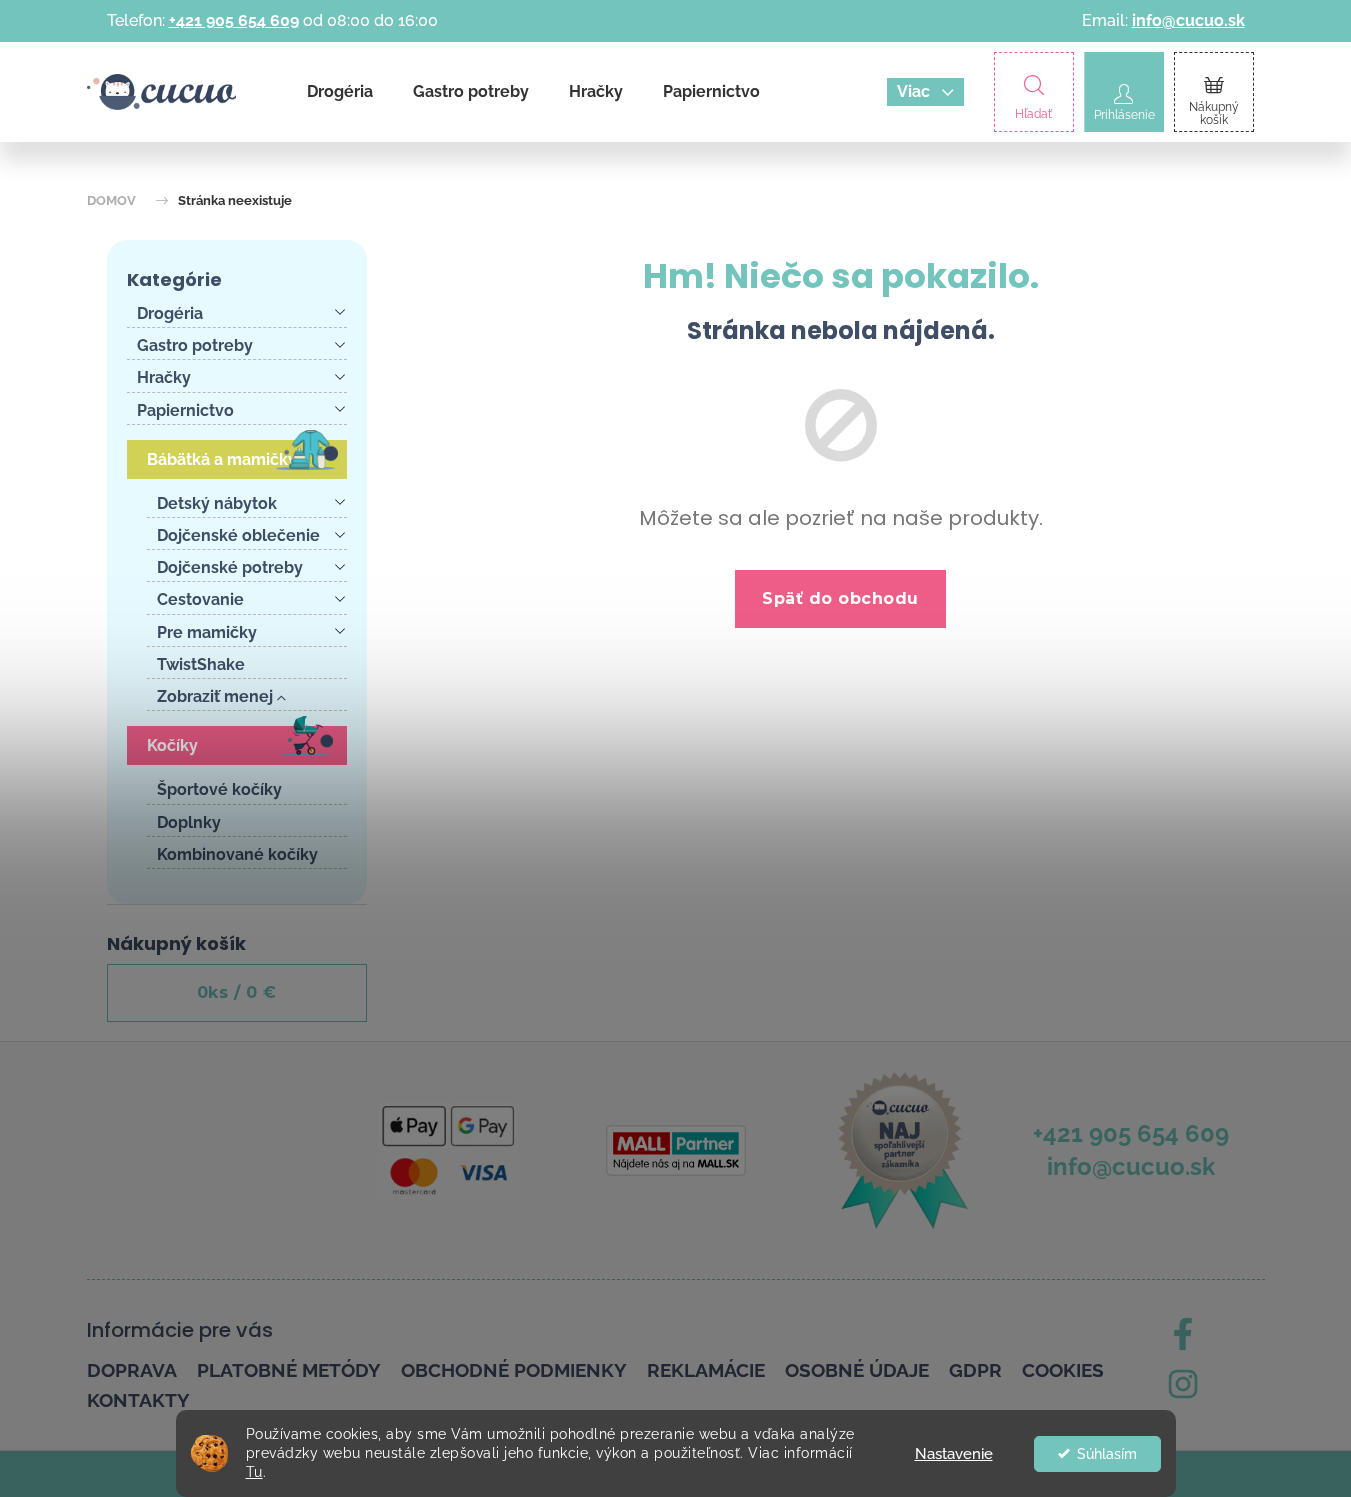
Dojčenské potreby (230, 567)
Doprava (132, 1370)
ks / (237, 992)
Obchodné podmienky (514, 1370)
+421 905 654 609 (234, 20)
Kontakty (138, 1400)
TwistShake (201, 664)
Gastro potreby (195, 345)
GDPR (975, 1370)
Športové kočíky (219, 789)
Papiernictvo (185, 410)
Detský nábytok (217, 503)
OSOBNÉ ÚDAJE (857, 1370)
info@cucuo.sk (1188, 20)
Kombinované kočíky (237, 854)
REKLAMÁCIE (706, 1370)
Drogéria (170, 313)
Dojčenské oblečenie (238, 535)
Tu (254, 1472)
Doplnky (189, 822)
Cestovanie (200, 599)
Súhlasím (1107, 1454)
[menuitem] (340, 92)
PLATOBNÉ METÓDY (289, 1370)
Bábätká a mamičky (222, 459)
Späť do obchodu (840, 598)
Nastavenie (954, 1454)
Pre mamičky (207, 632)
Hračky (164, 377)
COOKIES (1063, 1370)
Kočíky (172, 745)
